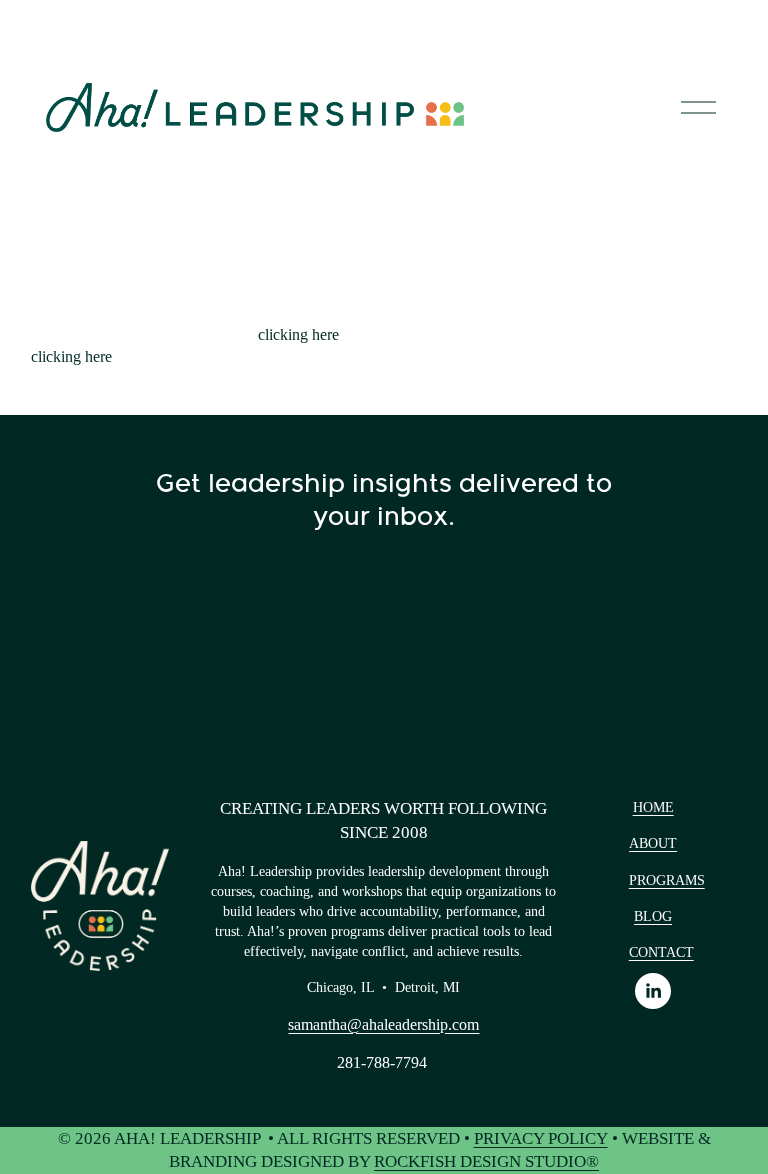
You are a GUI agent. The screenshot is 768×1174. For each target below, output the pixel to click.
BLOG (653, 916)
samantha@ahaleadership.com (383, 1024)
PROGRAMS (667, 880)
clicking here (298, 334)
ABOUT (653, 843)
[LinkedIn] (653, 991)
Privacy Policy (541, 1138)
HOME (653, 807)
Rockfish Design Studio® (486, 1161)
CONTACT (661, 952)
